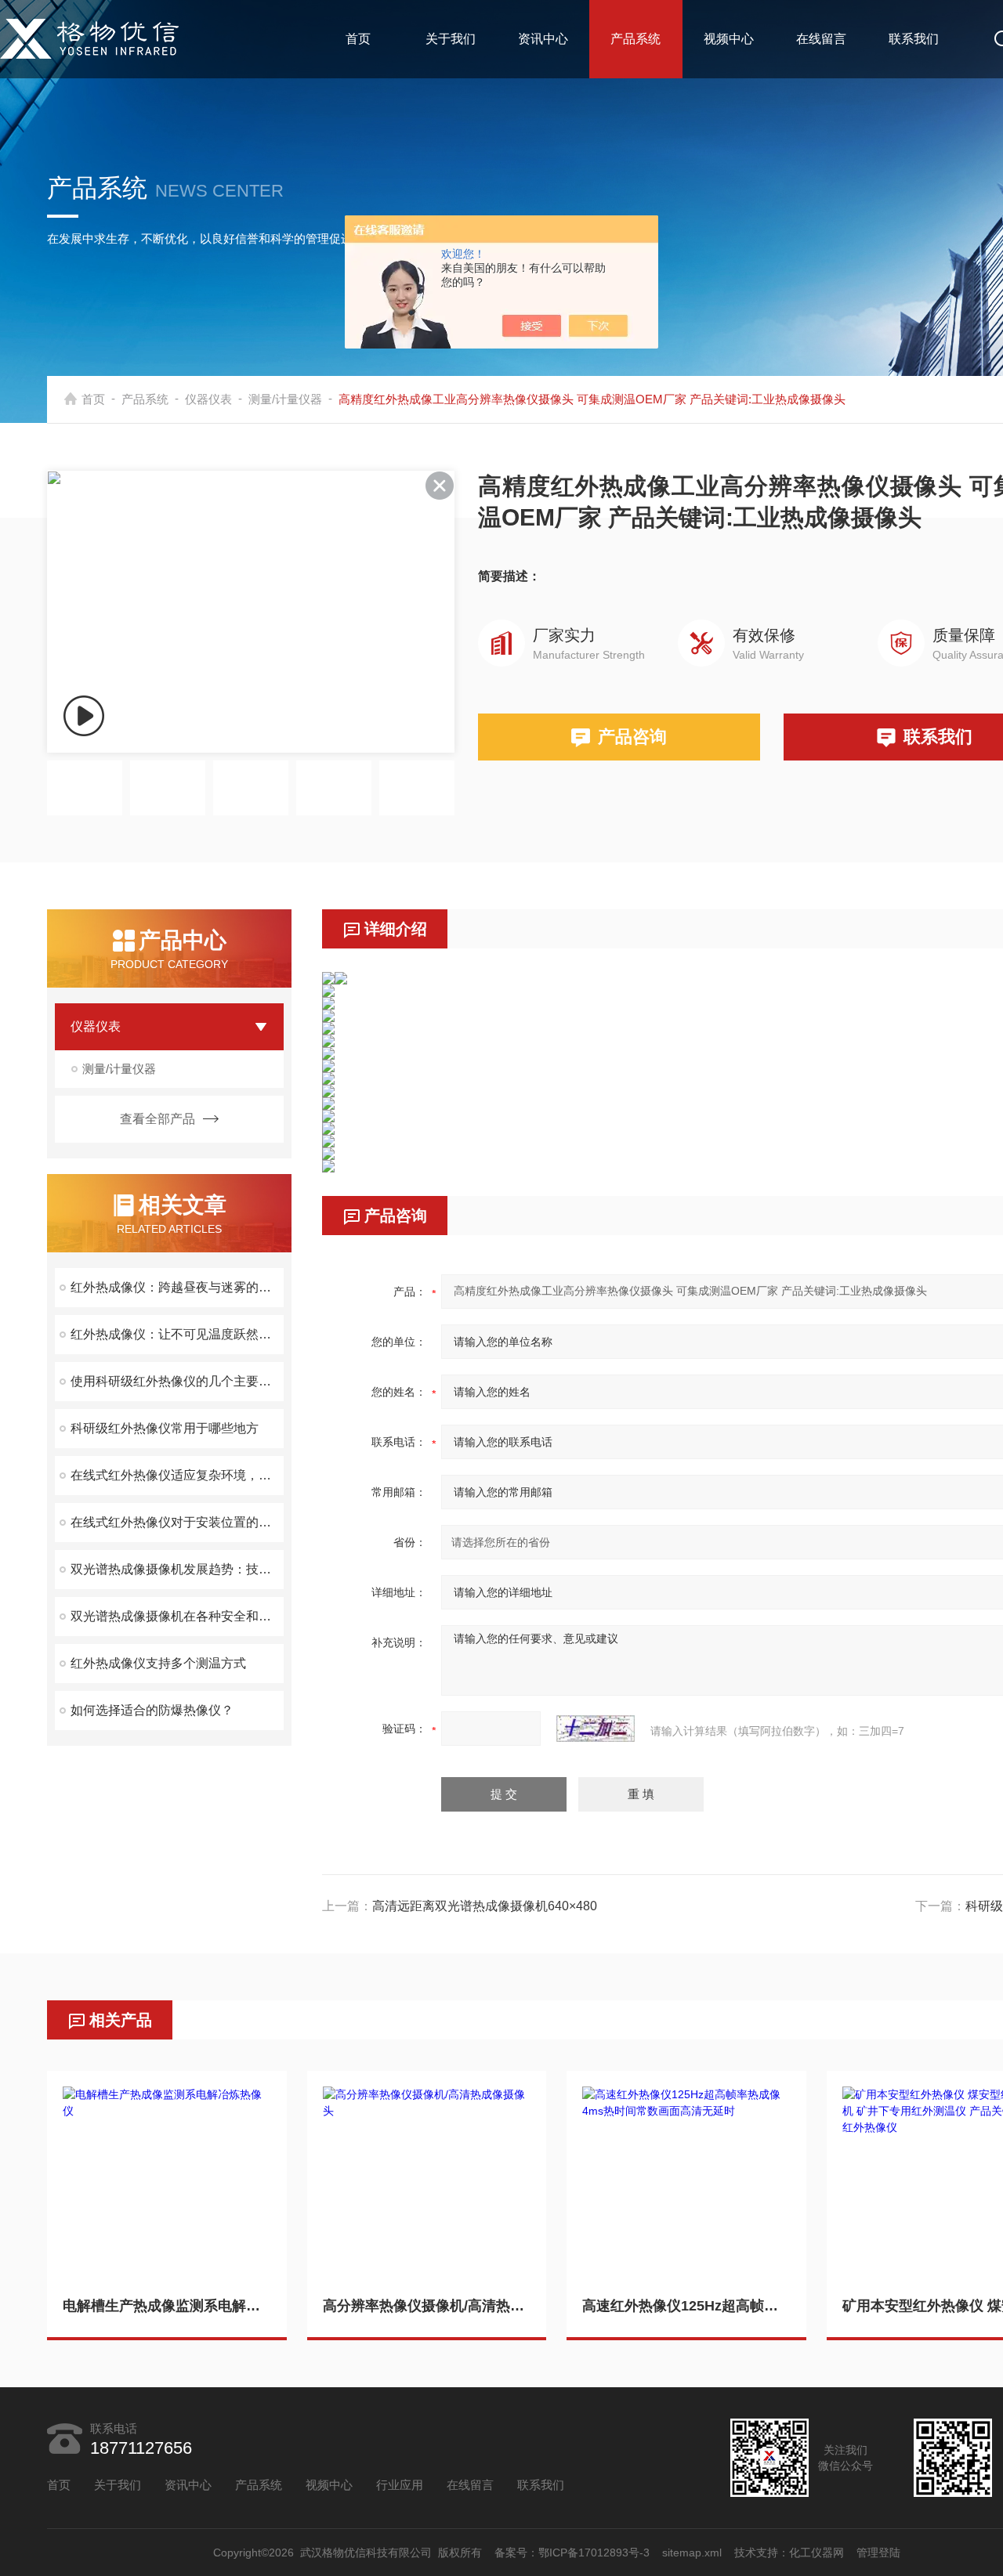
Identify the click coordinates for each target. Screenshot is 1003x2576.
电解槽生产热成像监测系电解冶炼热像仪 (167, 2306)
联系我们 (914, 39)
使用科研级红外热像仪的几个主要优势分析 (177, 1381)
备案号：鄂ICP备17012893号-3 (572, 2553)
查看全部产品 (158, 1119)
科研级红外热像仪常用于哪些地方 (165, 1428)
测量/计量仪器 (285, 399)
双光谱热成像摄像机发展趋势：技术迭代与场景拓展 (177, 1569)
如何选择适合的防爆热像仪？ (152, 1710)
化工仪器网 (817, 2553)
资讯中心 (543, 39)
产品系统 (635, 39)
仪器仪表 (208, 399)
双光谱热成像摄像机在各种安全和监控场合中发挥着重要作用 (177, 1616)
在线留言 (821, 39)
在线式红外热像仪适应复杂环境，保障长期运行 (177, 1475)
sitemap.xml (692, 2553)
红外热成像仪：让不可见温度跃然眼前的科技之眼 (177, 1334)
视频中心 (729, 39)
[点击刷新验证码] (596, 1729)
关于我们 (451, 39)
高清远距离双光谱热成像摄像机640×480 (485, 1906)
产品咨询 (632, 737)
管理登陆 (878, 2553)
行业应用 (400, 2485)
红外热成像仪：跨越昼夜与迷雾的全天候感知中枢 (177, 1287)
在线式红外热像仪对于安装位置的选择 (177, 1522)
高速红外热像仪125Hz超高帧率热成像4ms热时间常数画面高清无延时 (686, 2306)
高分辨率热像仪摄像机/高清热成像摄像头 (427, 2306)
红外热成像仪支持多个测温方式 (158, 1663)
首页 (358, 39)
